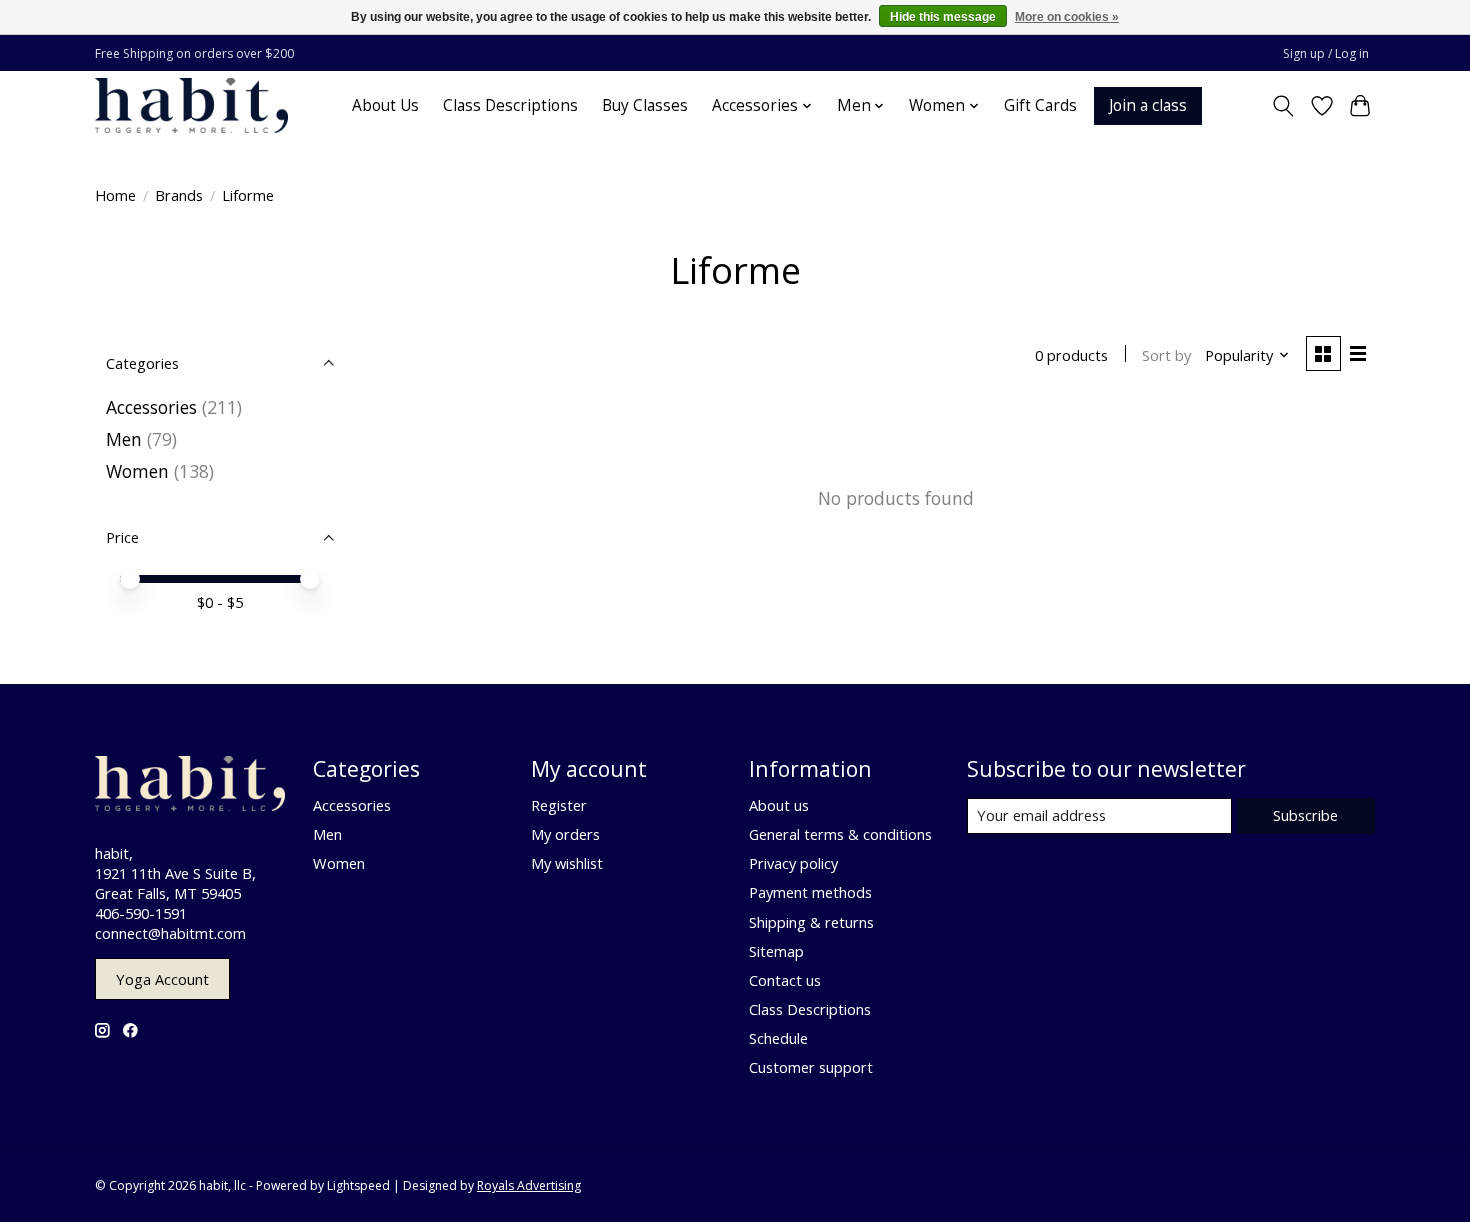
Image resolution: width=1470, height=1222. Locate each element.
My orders (565, 834)
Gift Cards (1040, 105)
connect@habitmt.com (170, 933)
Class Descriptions (510, 105)
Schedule (778, 1038)
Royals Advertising (529, 1185)
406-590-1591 (141, 913)
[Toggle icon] (1283, 106)
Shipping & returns (811, 922)
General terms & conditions (840, 834)
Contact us (785, 980)
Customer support (811, 1067)
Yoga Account (162, 979)
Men (124, 439)
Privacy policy (793, 863)
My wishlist (567, 863)
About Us (385, 105)
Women (137, 471)
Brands (179, 195)
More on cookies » (1067, 17)
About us (779, 805)
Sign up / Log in (1326, 53)
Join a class (1148, 105)
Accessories (151, 407)
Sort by (1166, 355)
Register (559, 805)
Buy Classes (645, 105)
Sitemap (776, 951)
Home (115, 195)
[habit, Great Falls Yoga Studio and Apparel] (191, 105)
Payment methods (810, 892)
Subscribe (1305, 815)
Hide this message (943, 17)
